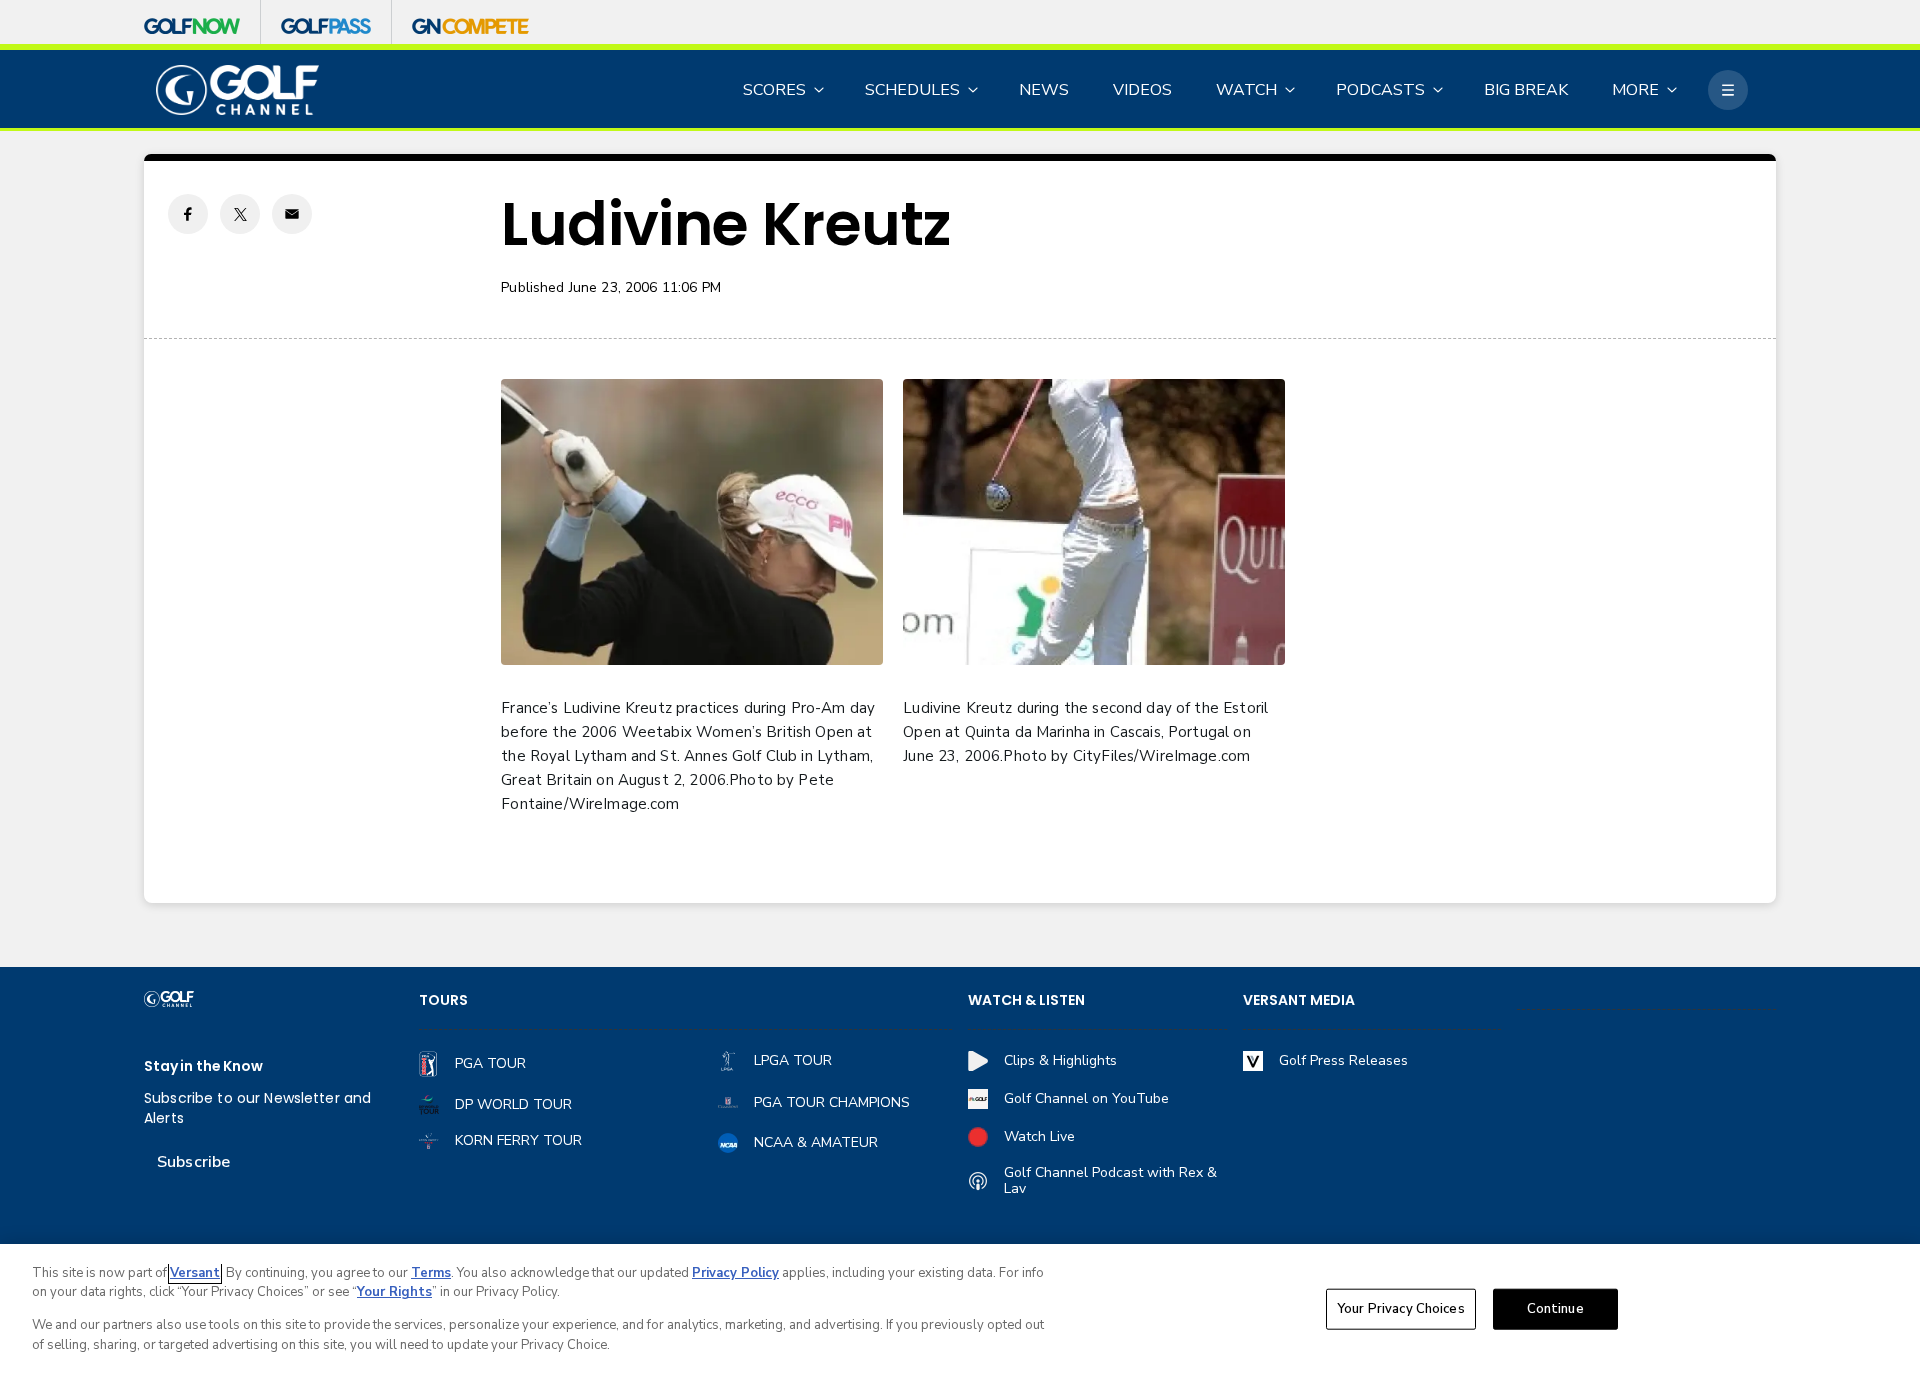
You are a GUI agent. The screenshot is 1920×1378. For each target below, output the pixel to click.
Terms (431, 1273)
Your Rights (394, 1292)
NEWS (1044, 90)
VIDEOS (1142, 90)
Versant (195, 1273)
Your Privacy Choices (1401, 1309)
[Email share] (292, 214)
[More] (1728, 90)
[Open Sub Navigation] (820, 90)
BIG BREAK (1526, 90)
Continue (1555, 1309)
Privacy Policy (735, 1273)
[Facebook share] (188, 214)
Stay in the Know (203, 1066)
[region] (960, 1311)
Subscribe (193, 1162)
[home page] (237, 90)
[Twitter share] (240, 214)
